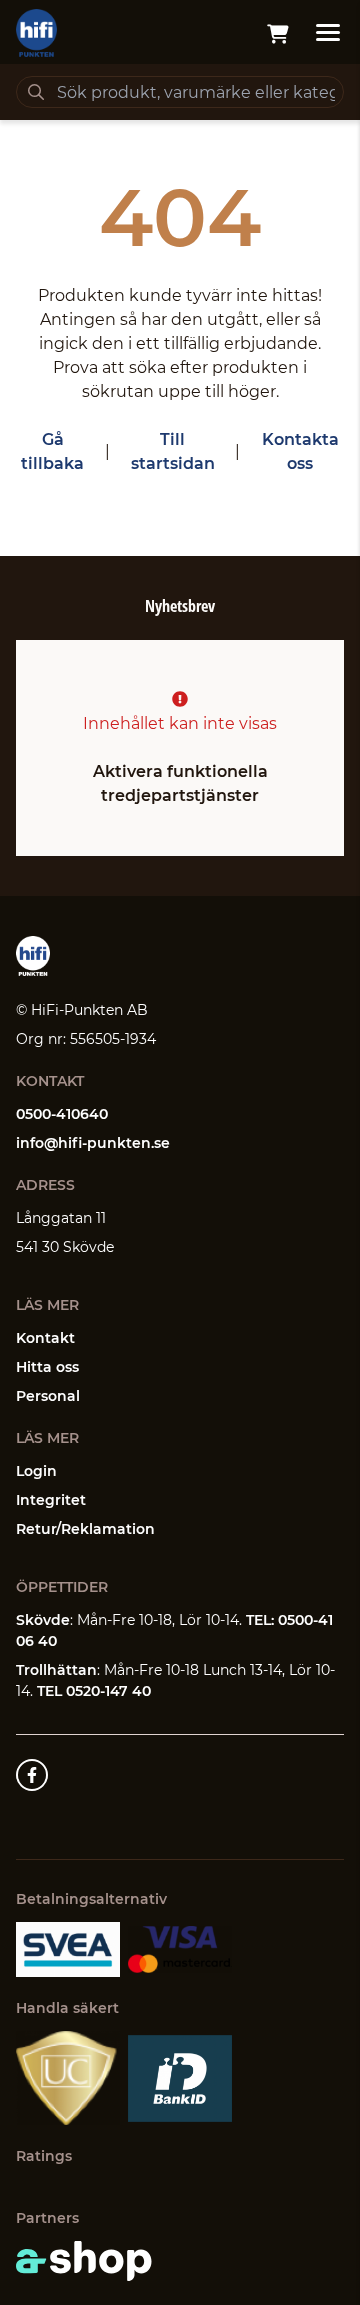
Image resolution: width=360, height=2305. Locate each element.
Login (36, 1471)
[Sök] (36, 92)
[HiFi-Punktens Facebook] (32, 1775)
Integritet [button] (51, 1500)
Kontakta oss (300, 451)
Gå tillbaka (52, 451)
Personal (48, 1396)
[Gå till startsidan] (36, 33)
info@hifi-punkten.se (93, 1143)
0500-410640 (62, 1114)
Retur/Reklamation (85, 1529)
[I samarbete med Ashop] (84, 2261)
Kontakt (45, 1338)
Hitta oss (47, 1367)
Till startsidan (173, 451)
